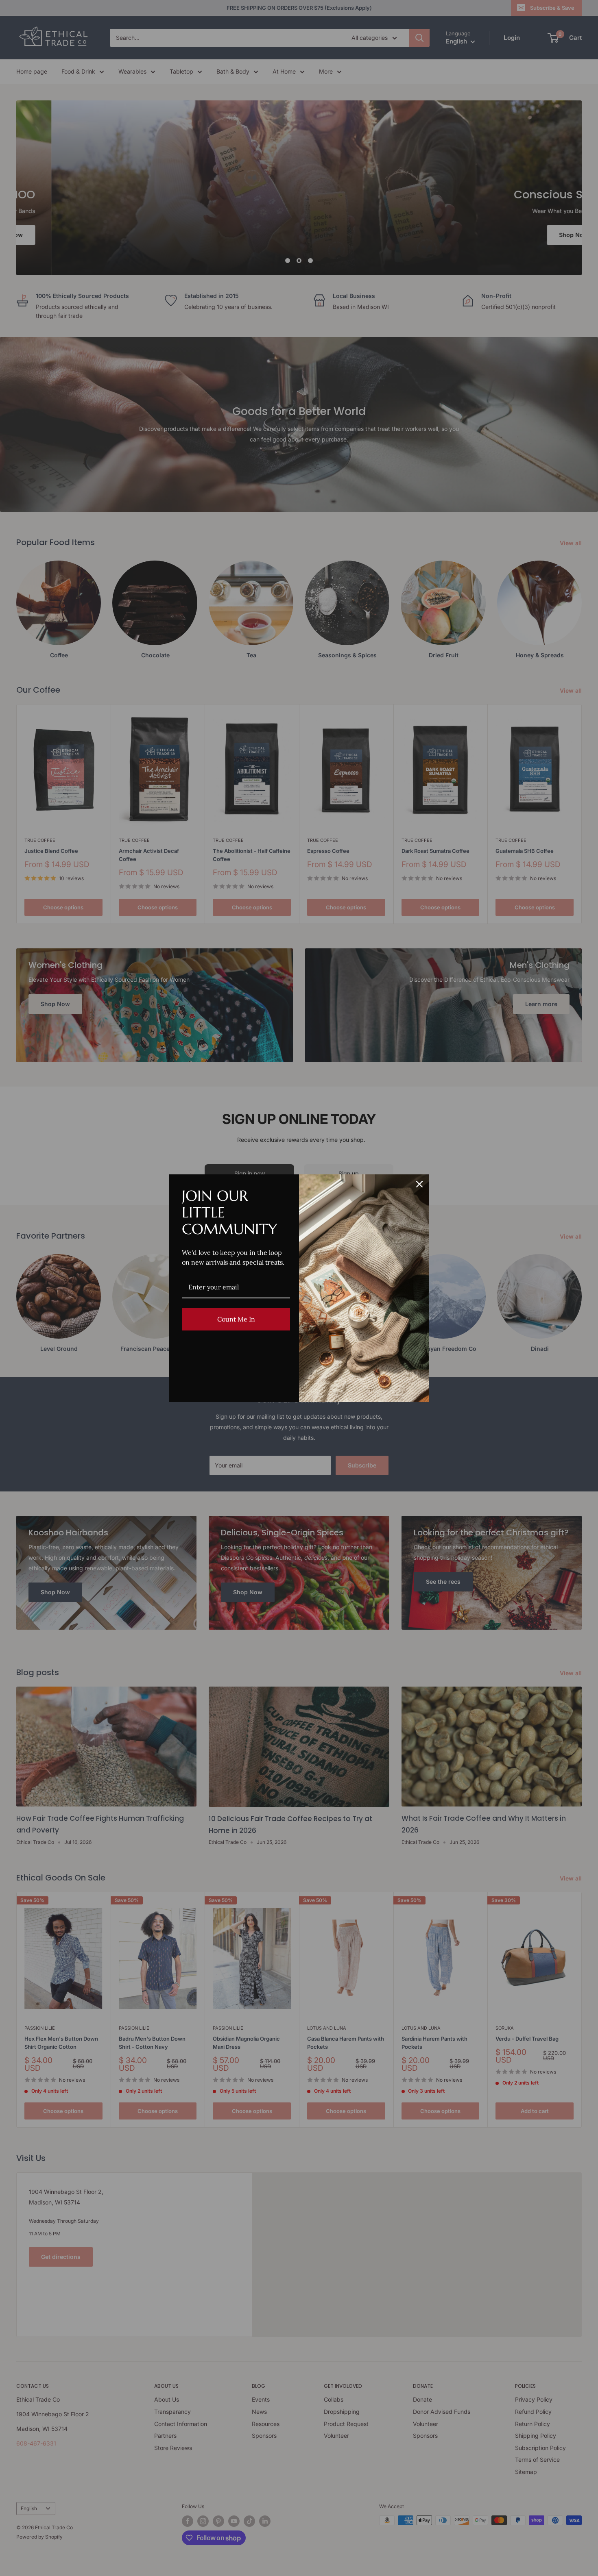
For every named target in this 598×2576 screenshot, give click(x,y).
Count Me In (236, 1319)
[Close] (419, 1184)
